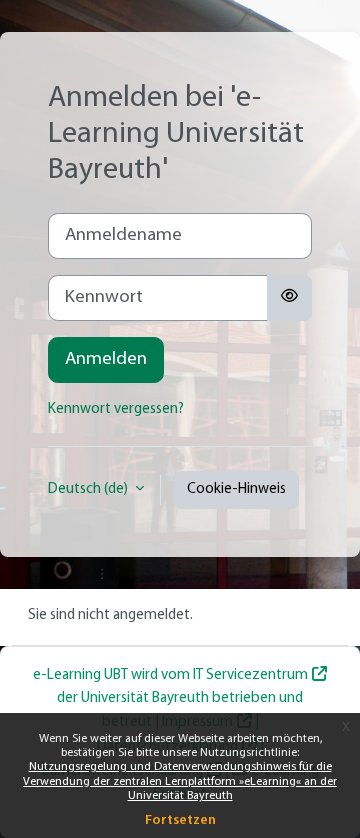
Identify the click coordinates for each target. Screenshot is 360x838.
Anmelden (106, 359)
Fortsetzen (180, 820)
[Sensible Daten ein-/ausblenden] (289, 298)
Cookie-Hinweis (236, 489)
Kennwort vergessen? (116, 409)
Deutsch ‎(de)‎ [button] (89, 489)
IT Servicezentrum (250, 675)
